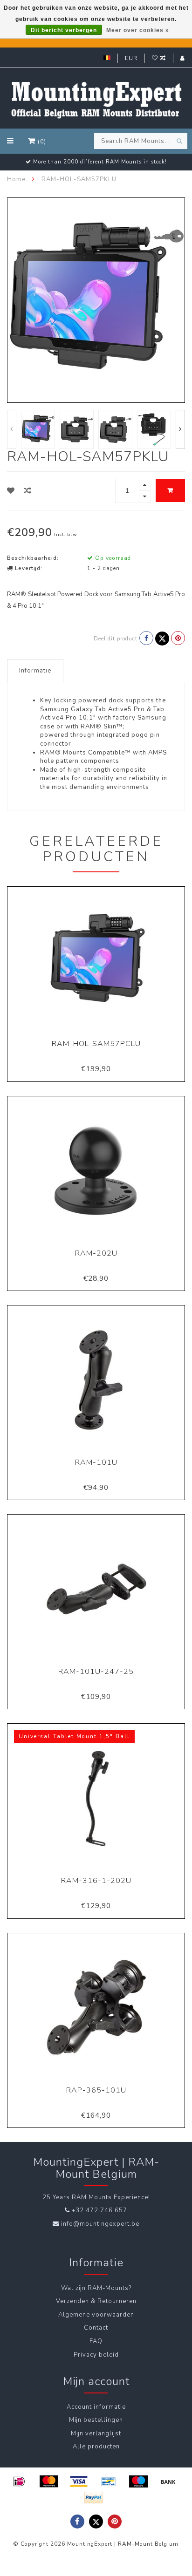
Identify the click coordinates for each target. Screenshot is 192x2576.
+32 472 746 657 (99, 2210)
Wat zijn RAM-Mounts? (96, 2288)
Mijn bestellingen (96, 2420)
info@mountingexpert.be (100, 2224)
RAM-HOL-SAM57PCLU (96, 1044)
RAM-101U (96, 1462)
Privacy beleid (96, 2355)
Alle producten (96, 2447)
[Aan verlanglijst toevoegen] (11, 491)
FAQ (96, 2341)
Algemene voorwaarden (96, 2315)
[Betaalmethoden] (19, 2481)
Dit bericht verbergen (64, 30)
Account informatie (96, 2407)
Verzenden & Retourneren (96, 2301)
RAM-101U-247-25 (96, 1672)
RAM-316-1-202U (96, 1881)
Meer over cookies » (138, 30)
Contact (96, 2328)
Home (16, 179)
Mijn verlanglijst (96, 2433)
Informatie (35, 671)
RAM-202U (96, 1253)
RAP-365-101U (96, 2090)
